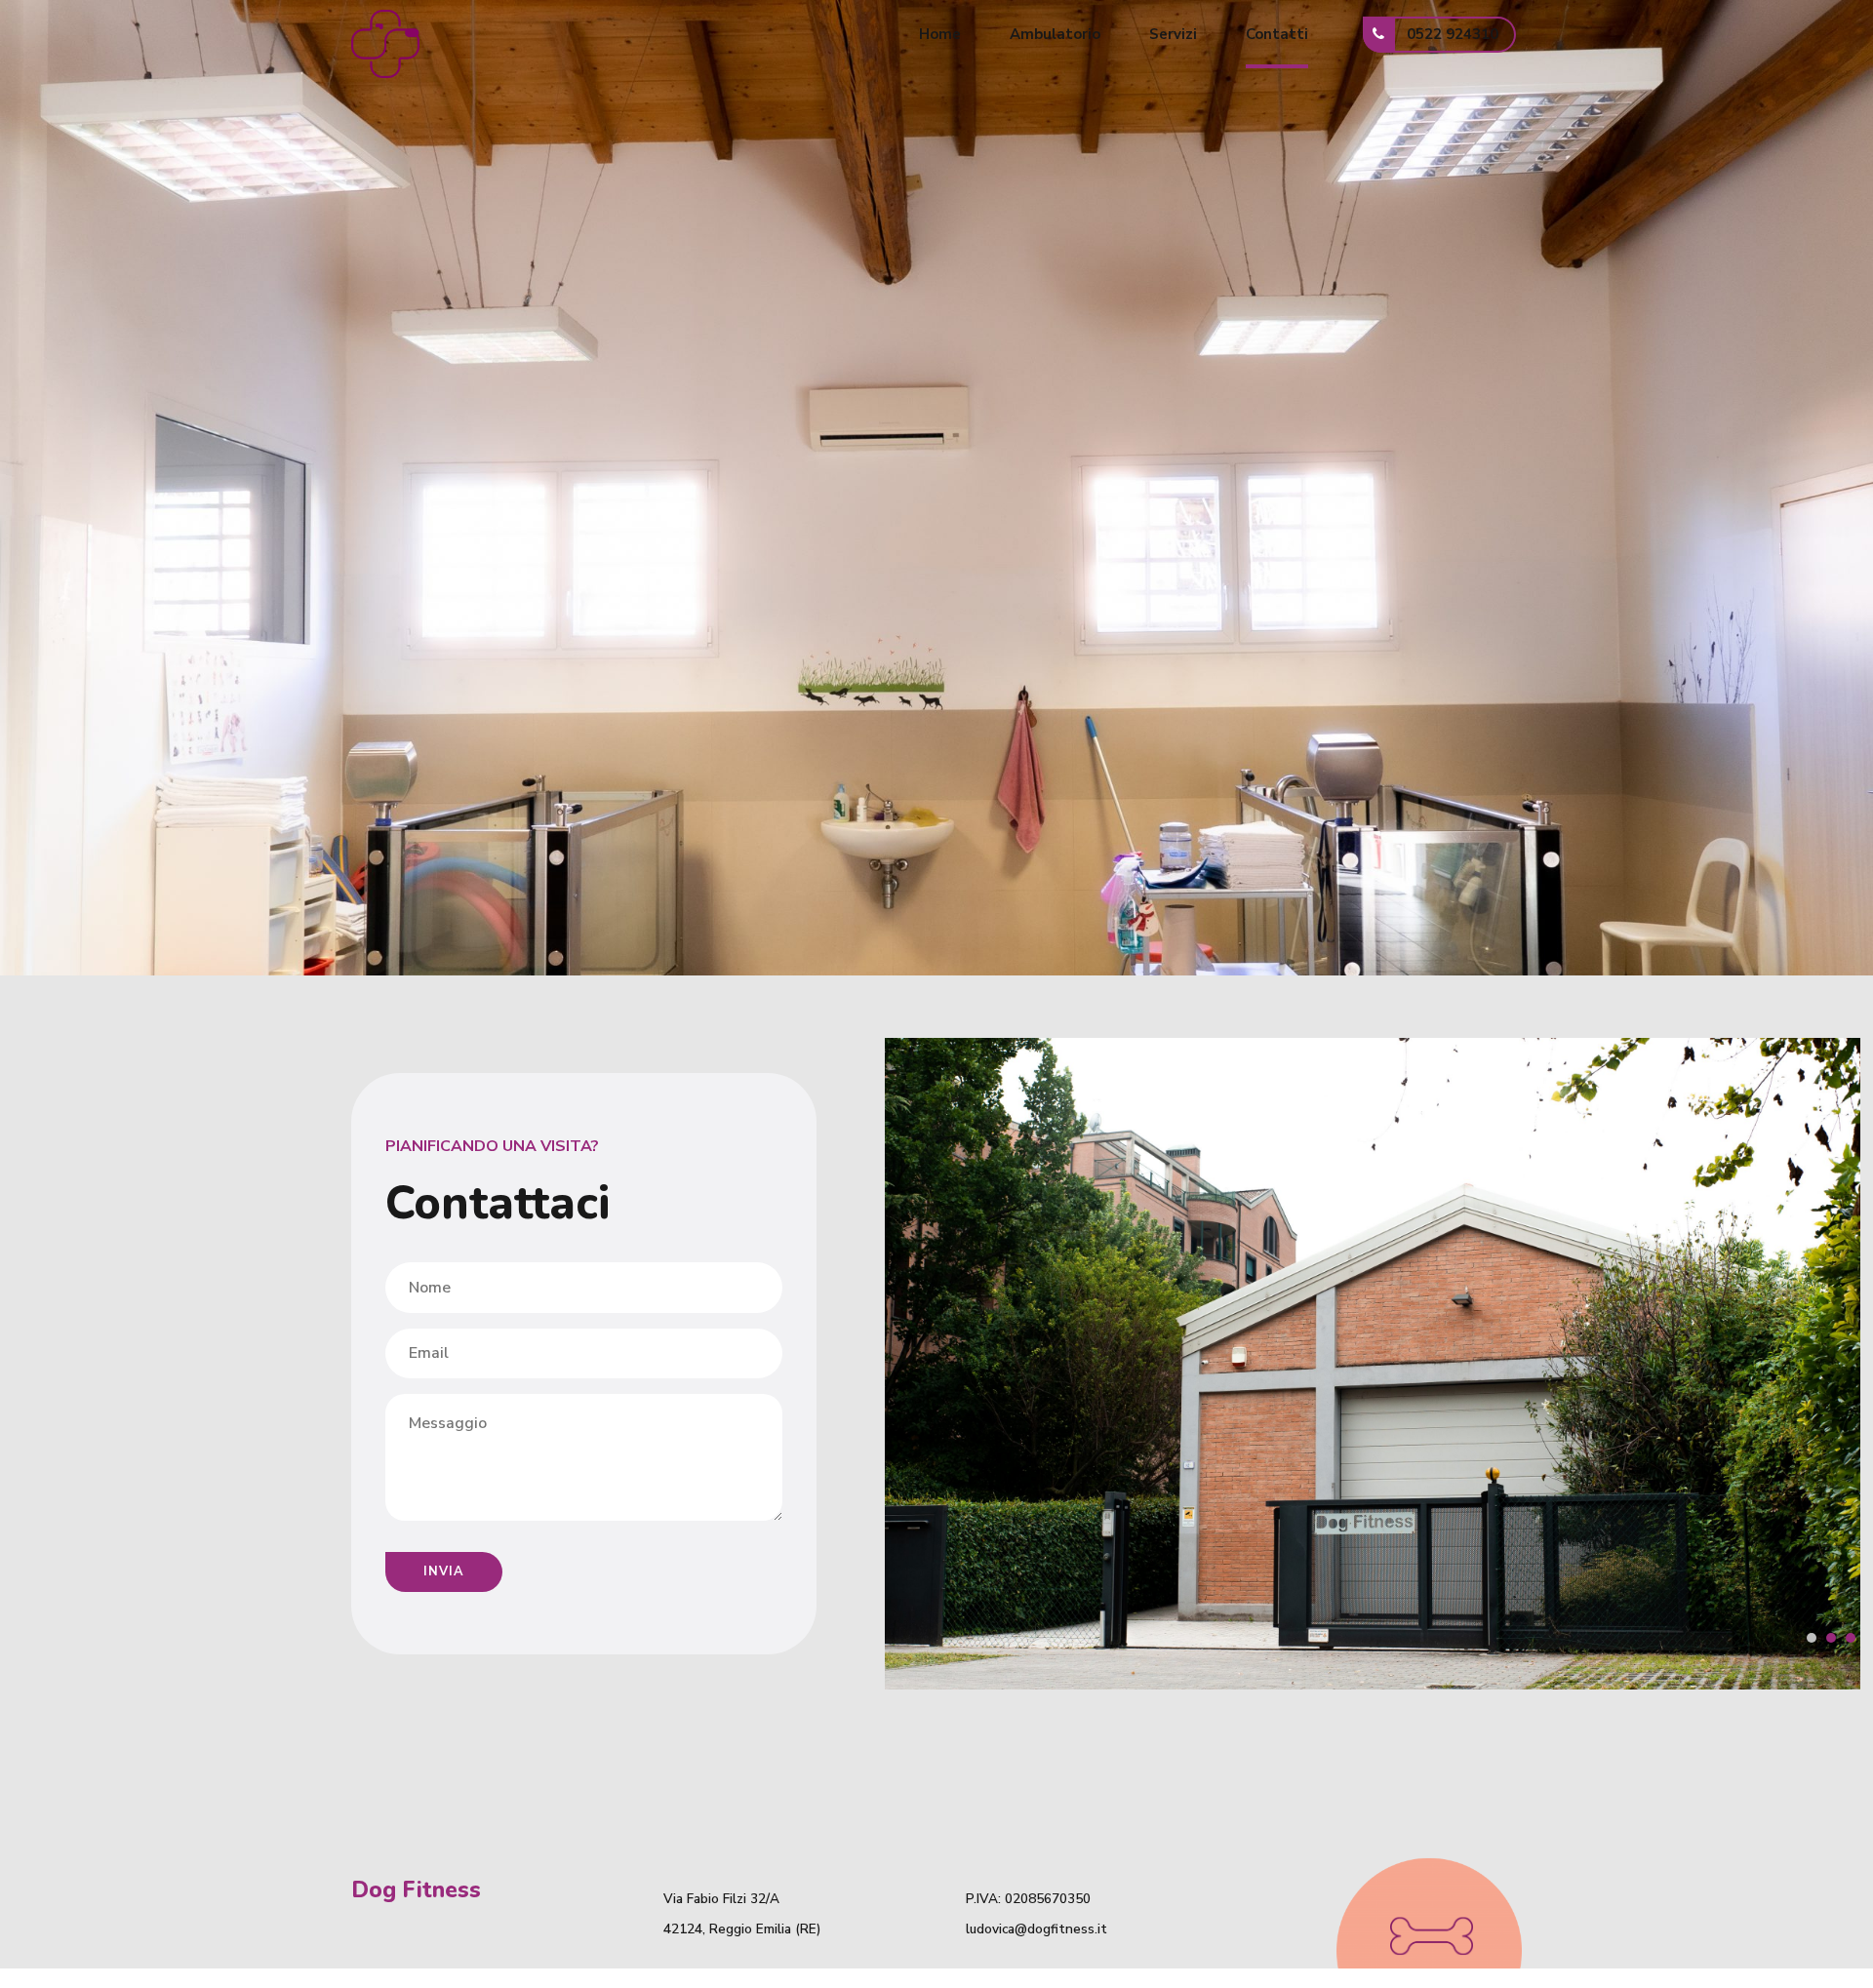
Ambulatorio (1055, 34)
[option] (1373, 1364)
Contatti (1277, 34)
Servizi (1173, 34)
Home (940, 34)
